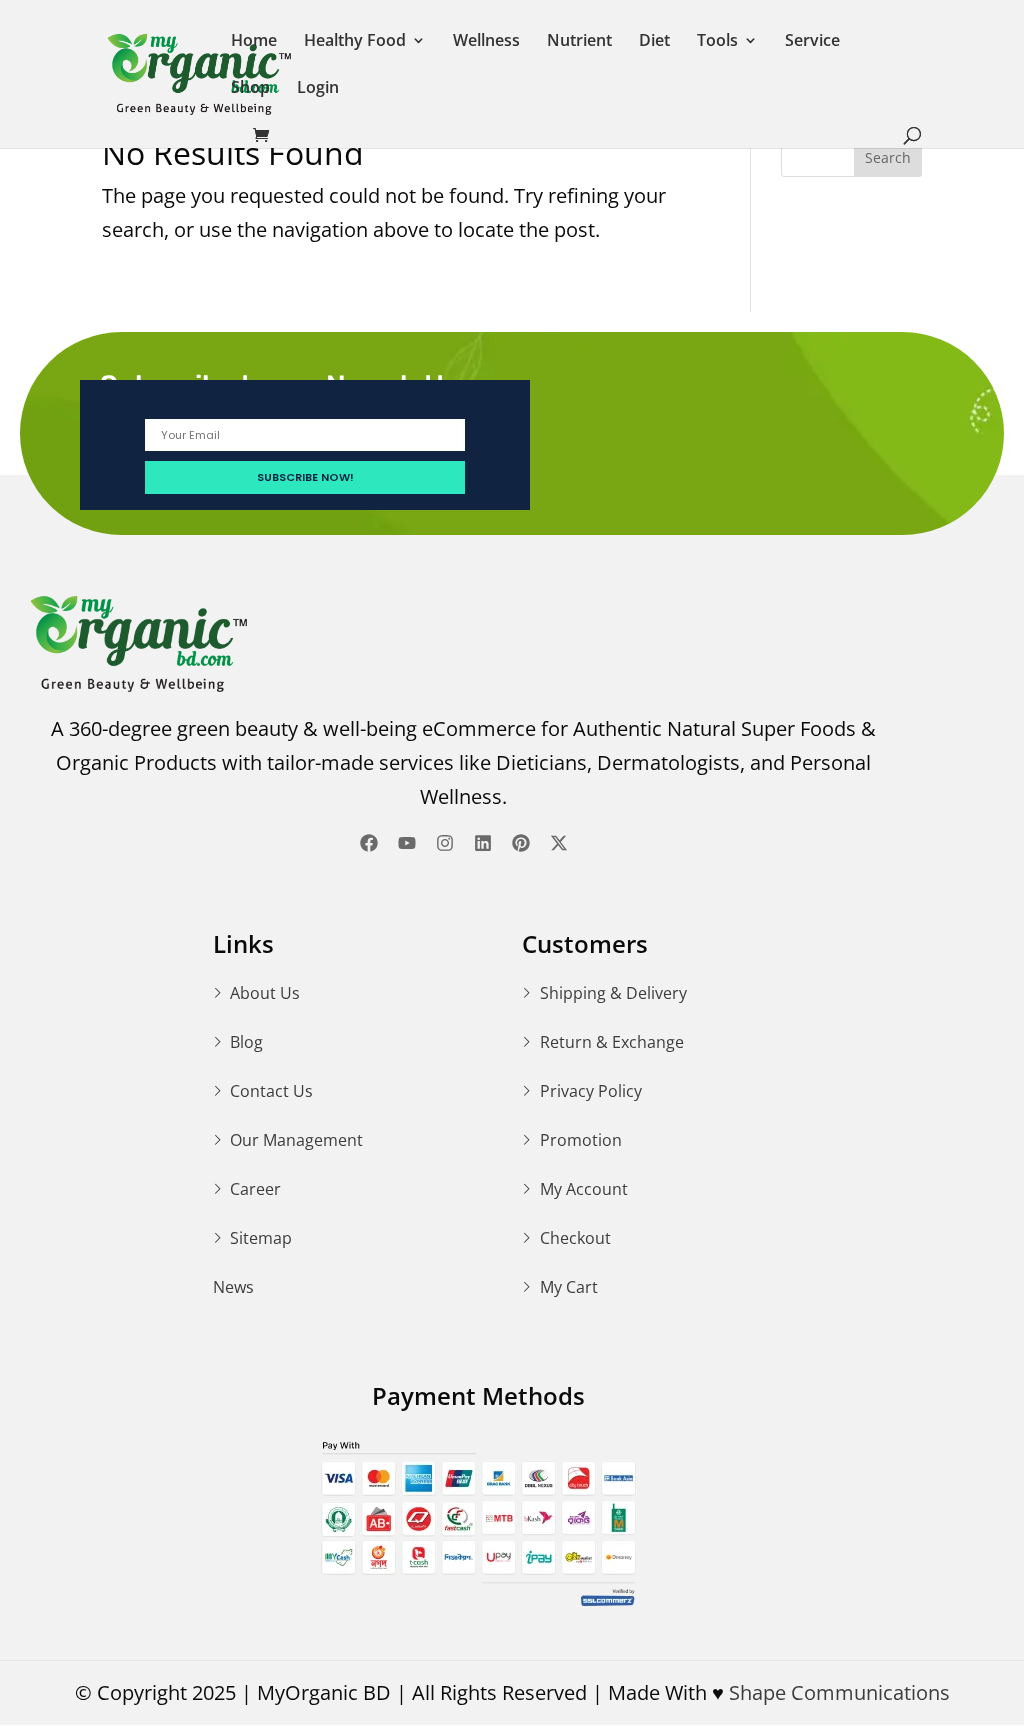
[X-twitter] (559, 843)
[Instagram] (445, 843)
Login (318, 89)
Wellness (486, 42)
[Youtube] (407, 843)
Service (812, 42)
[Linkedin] (483, 843)
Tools (717, 42)
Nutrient (579, 42)
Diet (654, 42)
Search (888, 157)
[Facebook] (369, 843)
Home (254, 42)
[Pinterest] (521, 843)
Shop (250, 89)
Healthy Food (355, 42)
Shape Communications (839, 1692)
